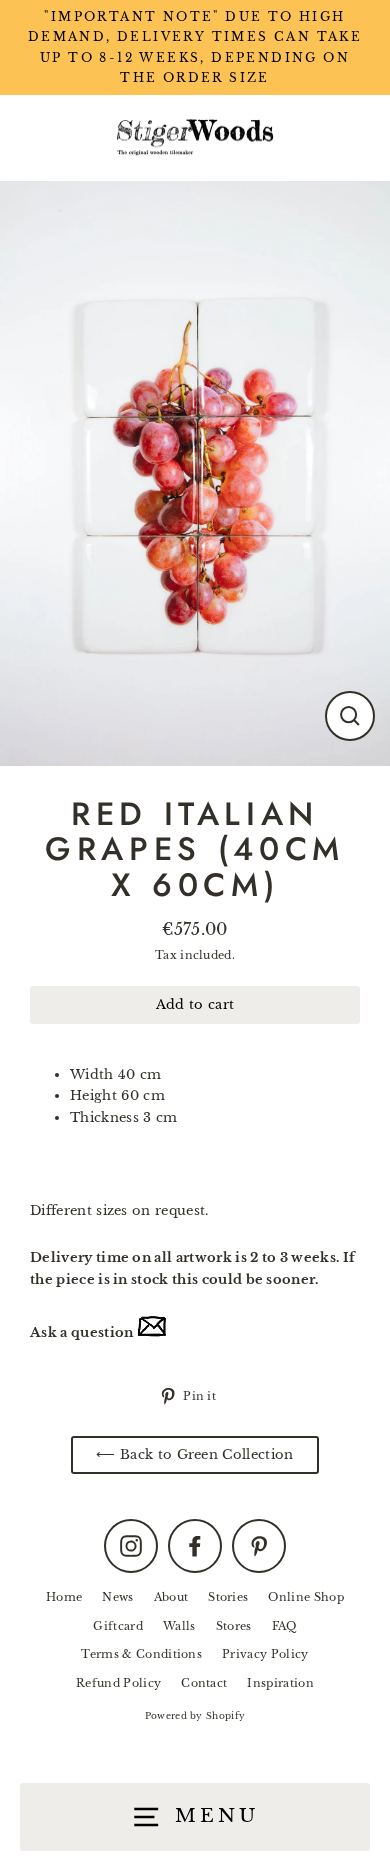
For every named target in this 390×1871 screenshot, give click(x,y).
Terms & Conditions (141, 1654)
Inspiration (280, 1683)
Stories (228, 1597)
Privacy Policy (265, 1654)
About (171, 1597)
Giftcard (118, 1626)
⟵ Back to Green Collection (194, 1454)
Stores (234, 1626)
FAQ (284, 1626)
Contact (204, 1683)
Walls (179, 1626)
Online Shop (306, 1597)
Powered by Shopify (195, 1715)
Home (64, 1597)
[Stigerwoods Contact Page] (152, 1332)
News (117, 1597)
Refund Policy (118, 1683)
